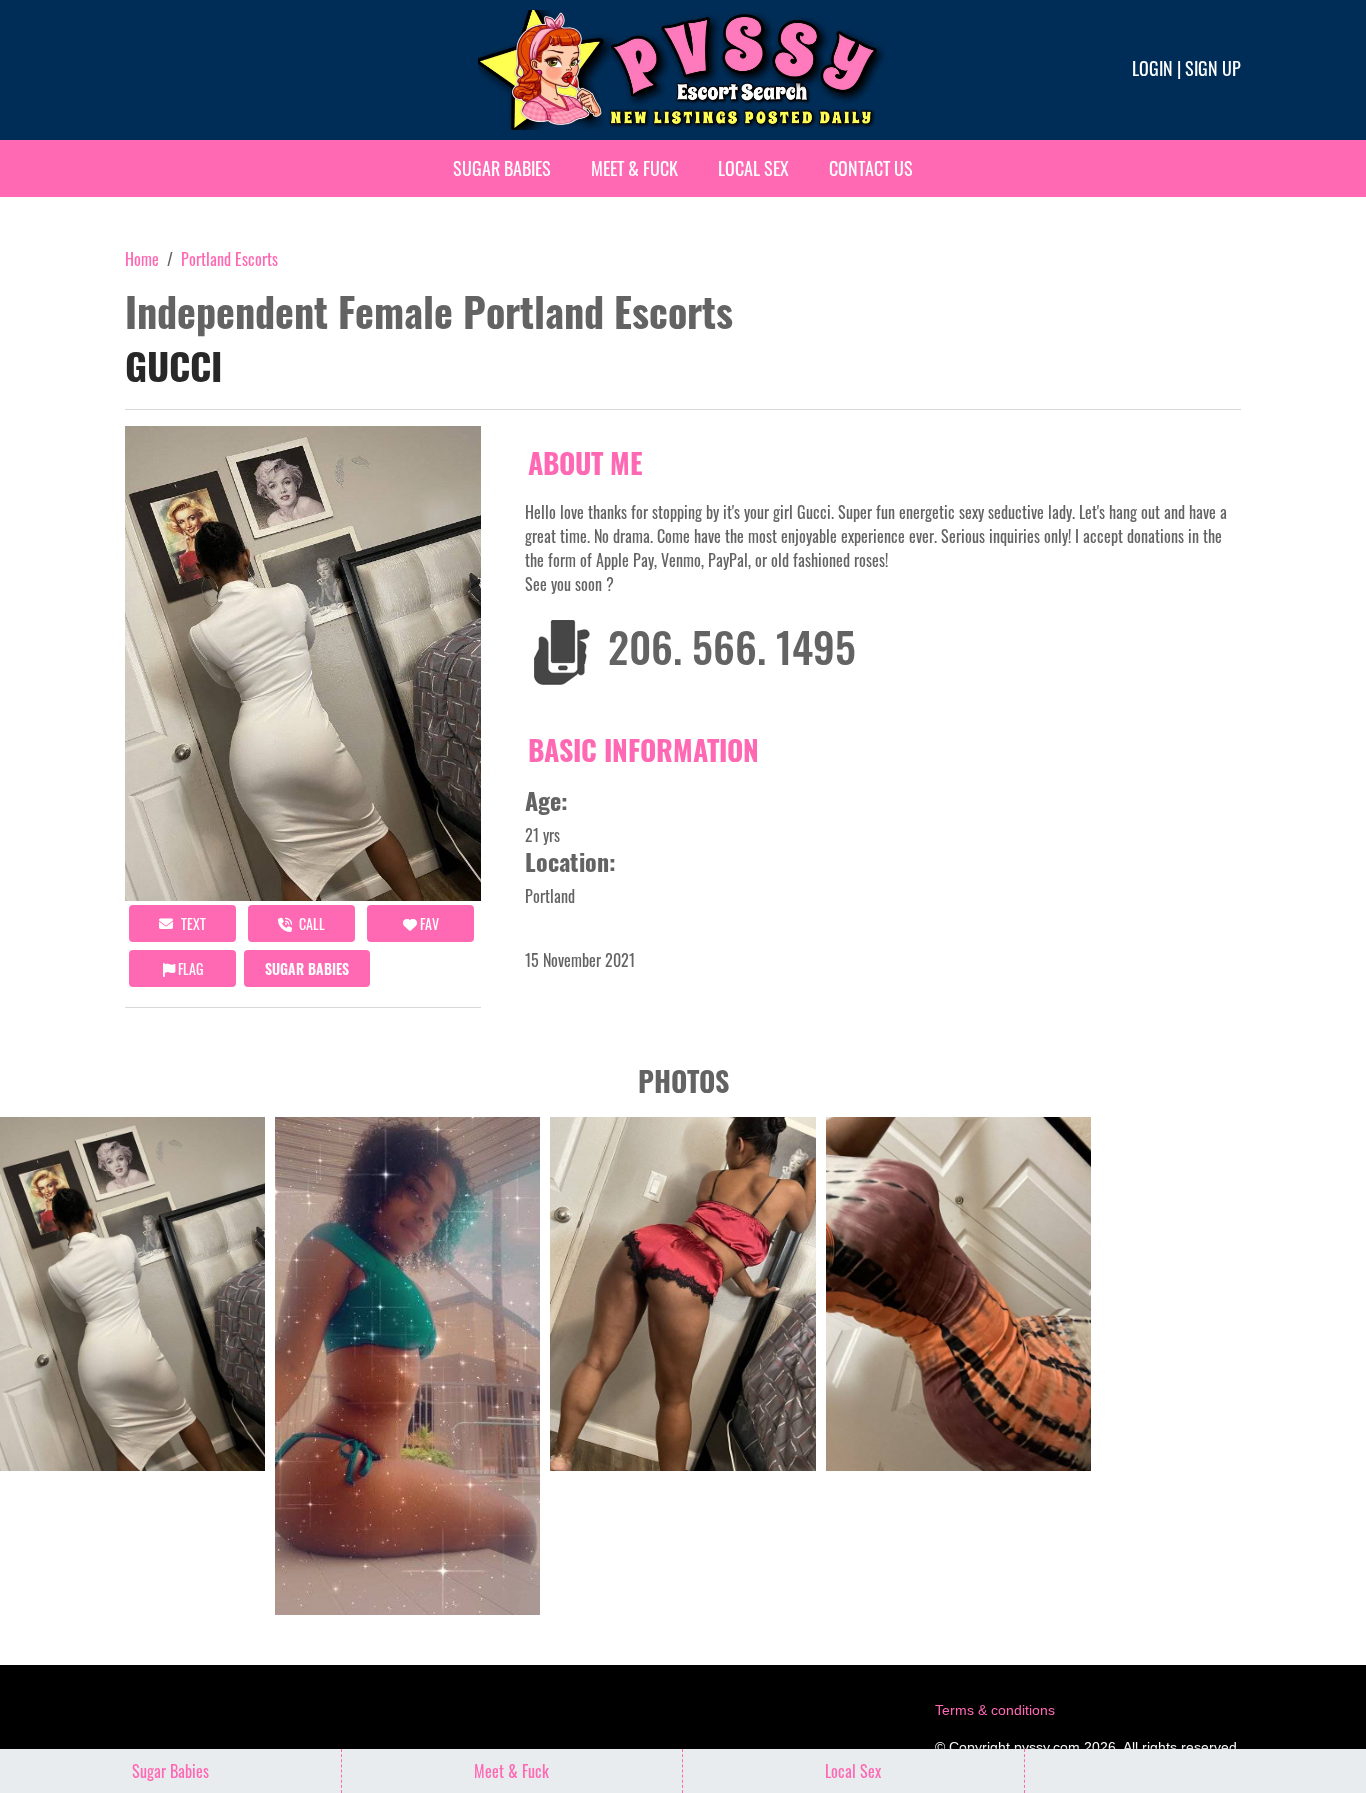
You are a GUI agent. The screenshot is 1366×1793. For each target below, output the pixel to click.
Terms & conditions (995, 1710)
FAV (428, 923)
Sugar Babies (502, 168)
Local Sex (753, 168)
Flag (189, 968)
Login (1152, 68)
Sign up (1213, 68)
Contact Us (871, 168)
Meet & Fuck (634, 168)
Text (192, 923)
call (310, 923)
